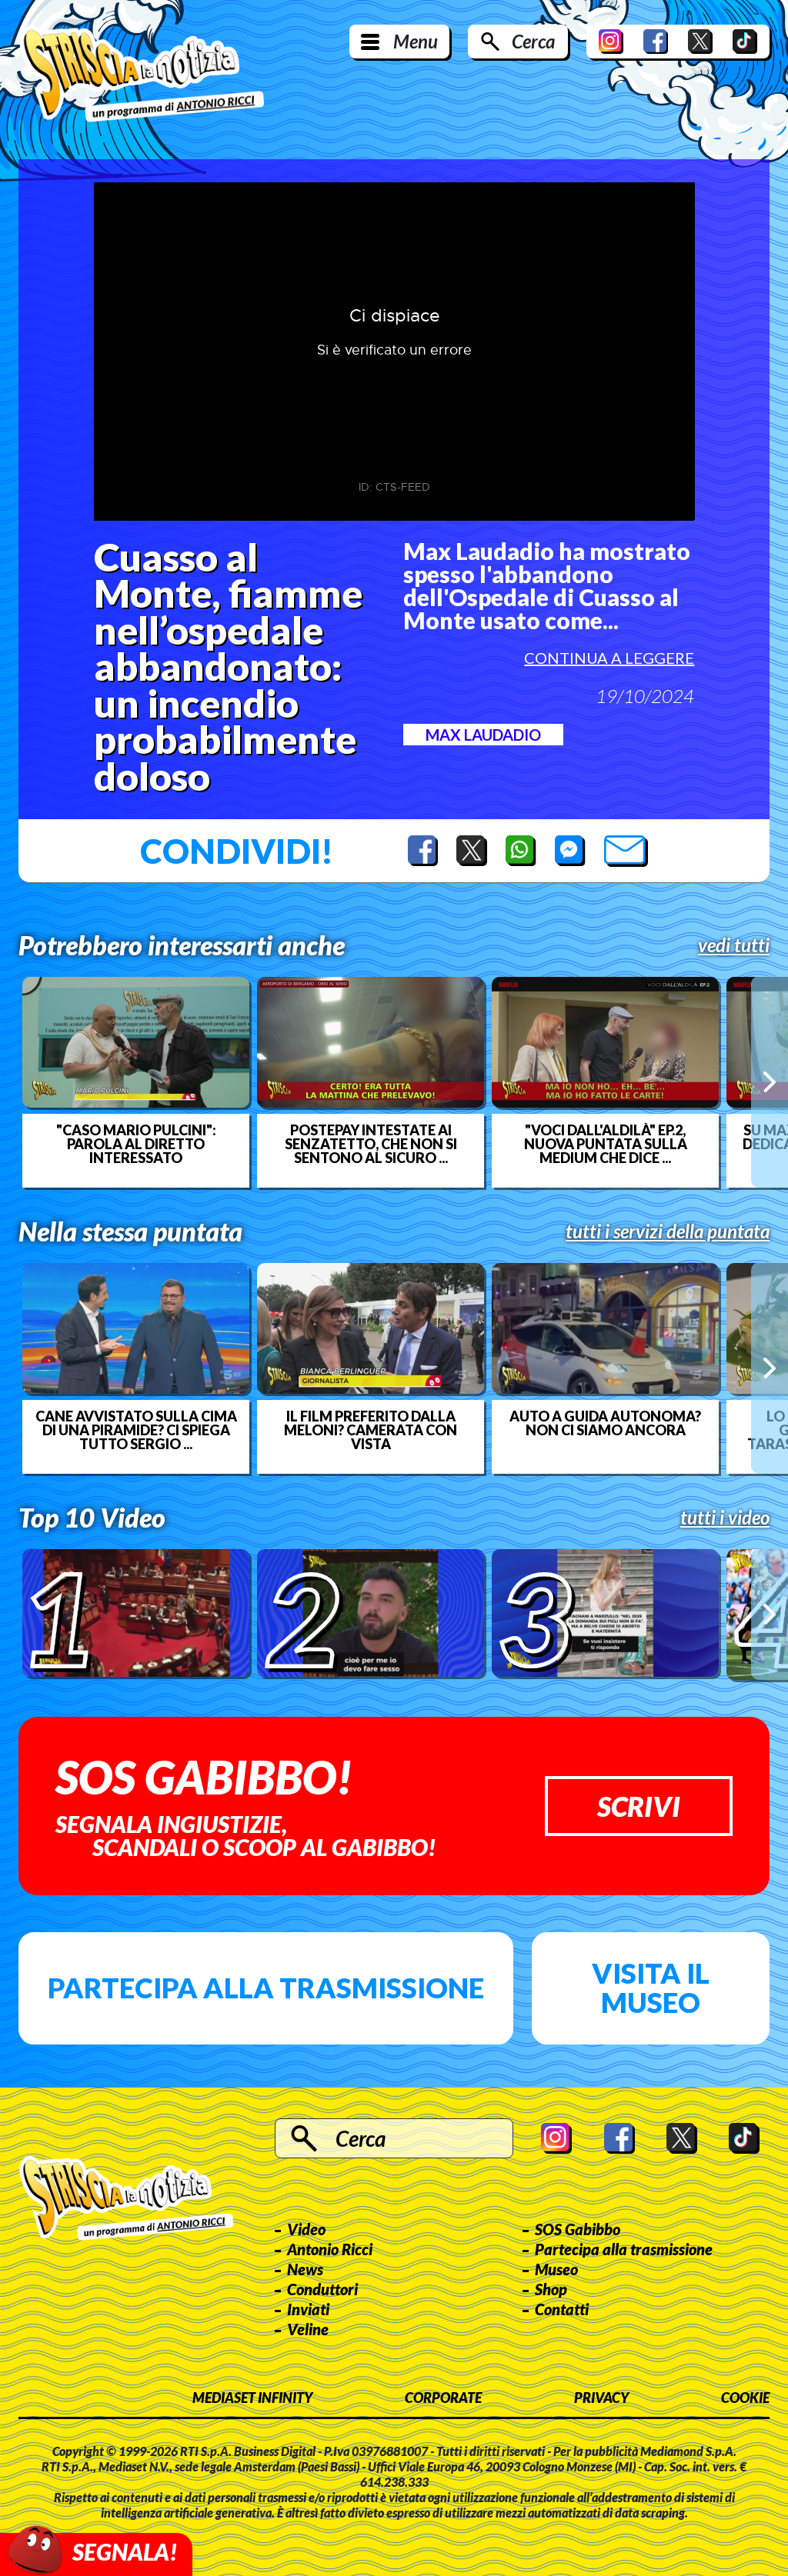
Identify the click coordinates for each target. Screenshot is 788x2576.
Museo (556, 2269)
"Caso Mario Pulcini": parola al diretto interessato (136, 1144)
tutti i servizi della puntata (668, 1231)
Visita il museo (651, 1988)
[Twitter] (700, 42)
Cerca (533, 41)
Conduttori (322, 2289)
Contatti (562, 2309)
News (305, 2269)
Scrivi (639, 1806)
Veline (308, 2329)
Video (306, 2229)
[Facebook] (656, 42)
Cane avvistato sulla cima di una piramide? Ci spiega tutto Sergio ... (136, 1430)
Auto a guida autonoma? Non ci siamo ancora (605, 1423)
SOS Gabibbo (578, 2229)
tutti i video (725, 1518)
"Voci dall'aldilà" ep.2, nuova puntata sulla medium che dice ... (606, 1144)
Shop (551, 2289)
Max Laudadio (483, 735)
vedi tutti (734, 945)
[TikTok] (745, 42)
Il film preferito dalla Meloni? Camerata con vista (371, 1430)
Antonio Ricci (330, 2249)
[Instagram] (611, 42)
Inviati (308, 2309)
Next (770, 1082)
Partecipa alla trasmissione (266, 1988)
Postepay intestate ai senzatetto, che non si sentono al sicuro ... (371, 1144)
